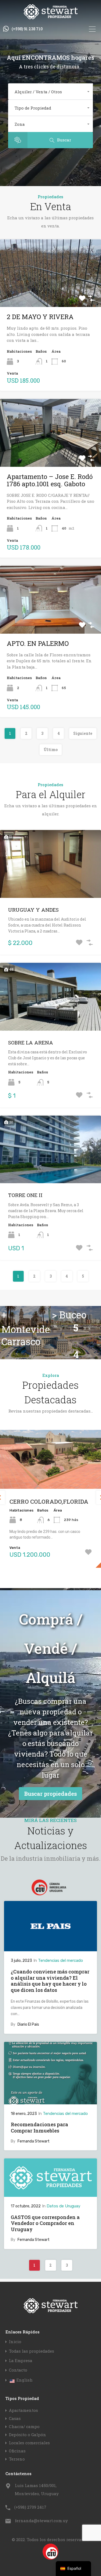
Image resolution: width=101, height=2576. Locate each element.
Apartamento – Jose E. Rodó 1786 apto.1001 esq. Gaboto (50, 480)
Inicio (15, 2342)
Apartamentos (23, 2410)
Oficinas (17, 2451)
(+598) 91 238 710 (27, 29)
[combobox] (50, 92)
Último (51, 750)
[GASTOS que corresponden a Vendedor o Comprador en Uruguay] (50, 2194)
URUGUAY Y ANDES (33, 910)
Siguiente (83, 733)
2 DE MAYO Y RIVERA (40, 317)
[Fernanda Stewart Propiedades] (51, 17)
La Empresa (21, 2361)
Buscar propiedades (50, 1794)
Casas (15, 2418)
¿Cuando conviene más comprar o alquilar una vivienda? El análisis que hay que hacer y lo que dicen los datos (50, 1981)
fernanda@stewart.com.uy (41, 2521)
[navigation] (73, 2569)
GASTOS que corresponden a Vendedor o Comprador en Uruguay (45, 2223)
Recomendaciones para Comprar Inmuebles (39, 2127)
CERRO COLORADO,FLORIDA (49, 1502)
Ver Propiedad (51, 293)
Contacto (18, 2370)
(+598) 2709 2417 (30, 2507)
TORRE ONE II (25, 1195)
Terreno (17, 2459)
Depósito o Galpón (27, 2435)
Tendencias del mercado (60, 1960)
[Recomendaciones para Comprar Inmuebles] (50, 2102)
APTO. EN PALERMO (38, 643)
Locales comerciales (29, 2443)
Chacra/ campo (24, 2426)
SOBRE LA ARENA (31, 1042)
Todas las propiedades (32, 2351)
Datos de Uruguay (63, 2206)
